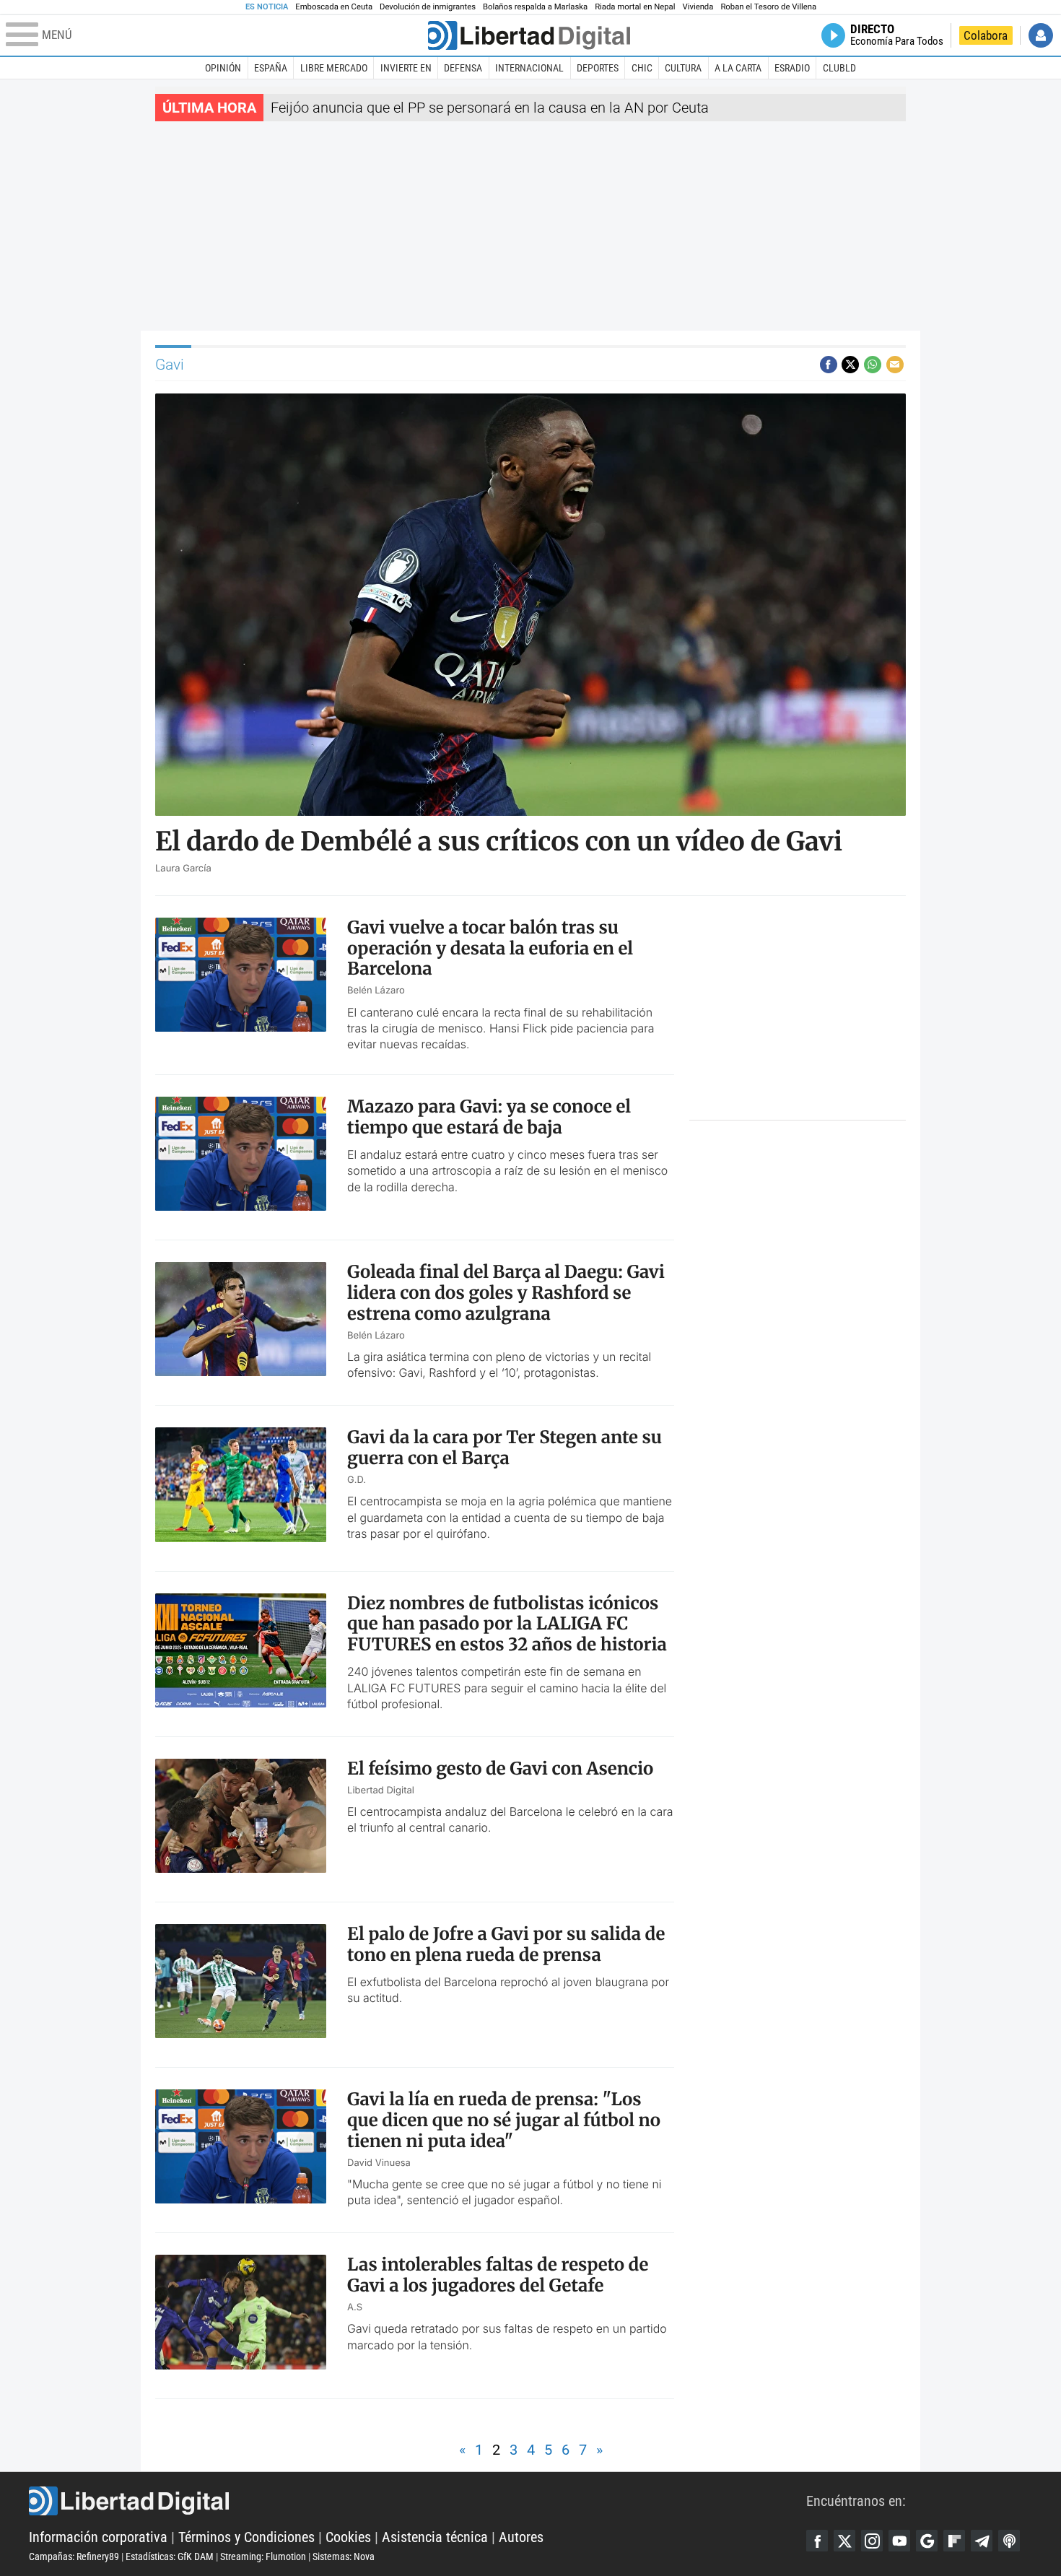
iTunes (1009, 2541)
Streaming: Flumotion (263, 2557)
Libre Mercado (334, 68)
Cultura (683, 68)
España (271, 68)
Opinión (223, 68)
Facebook (817, 2541)
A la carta (738, 68)
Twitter (844, 2541)
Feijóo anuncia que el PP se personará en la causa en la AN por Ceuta (490, 108)
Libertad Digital (418, 2501)
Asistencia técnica (435, 2537)
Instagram (872, 2541)
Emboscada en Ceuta (334, 7)
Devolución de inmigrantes (428, 7)
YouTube (899, 2541)
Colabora (986, 35)
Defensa (463, 68)
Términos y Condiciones (246, 2537)
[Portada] (529, 35)
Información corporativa (98, 2537)
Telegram (982, 2541)
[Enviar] (873, 365)
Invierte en (406, 68)
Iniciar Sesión (1041, 35)
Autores (521, 2537)
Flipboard (954, 2541)
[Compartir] (829, 365)
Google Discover (927, 2541)
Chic (642, 68)
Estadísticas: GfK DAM (170, 2557)
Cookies (348, 2537)
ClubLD (839, 68)
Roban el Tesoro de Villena (768, 7)
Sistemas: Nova (344, 2557)
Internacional (529, 68)
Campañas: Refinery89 (74, 2557)
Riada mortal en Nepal (635, 7)
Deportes (598, 68)
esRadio (792, 68)
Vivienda (698, 7)
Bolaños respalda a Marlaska (535, 7)
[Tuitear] (850, 365)
